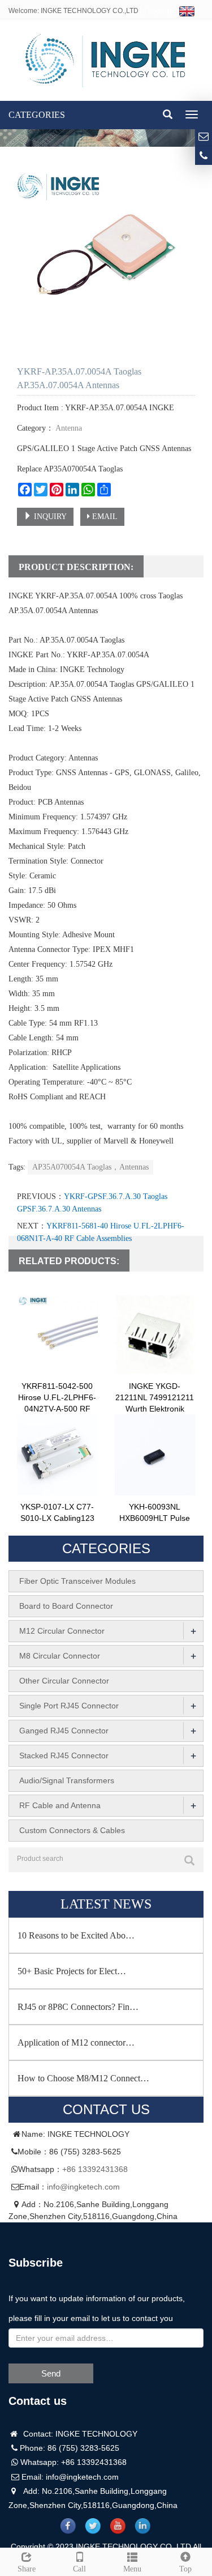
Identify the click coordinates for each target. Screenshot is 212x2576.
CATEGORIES (37, 115)
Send (51, 2373)
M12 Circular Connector (62, 1631)
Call (79, 2569)
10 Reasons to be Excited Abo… (76, 1935)
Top (185, 2569)
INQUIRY (49, 517)
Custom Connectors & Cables (72, 1830)
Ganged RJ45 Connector (64, 1731)
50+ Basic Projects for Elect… (72, 1971)
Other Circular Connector (64, 1681)
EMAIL (104, 517)
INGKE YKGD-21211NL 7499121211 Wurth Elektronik (155, 1397)
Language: (162, 11)
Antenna (68, 428)
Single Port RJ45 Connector (69, 1706)
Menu (132, 2569)
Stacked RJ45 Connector (64, 1755)
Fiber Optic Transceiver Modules (77, 1581)
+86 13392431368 (95, 2169)
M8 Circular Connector (60, 1656)
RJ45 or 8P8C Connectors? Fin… (78, 2007)
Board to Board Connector (66, 1606)
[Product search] (189, 1860)
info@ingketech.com (83, 2187)
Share (27, 2569)
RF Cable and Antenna (60, 1805)
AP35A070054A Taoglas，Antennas (90, 1167)
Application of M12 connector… (76, 2042)
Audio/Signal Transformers (67, 1780)
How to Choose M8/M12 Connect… (83, 2078)
